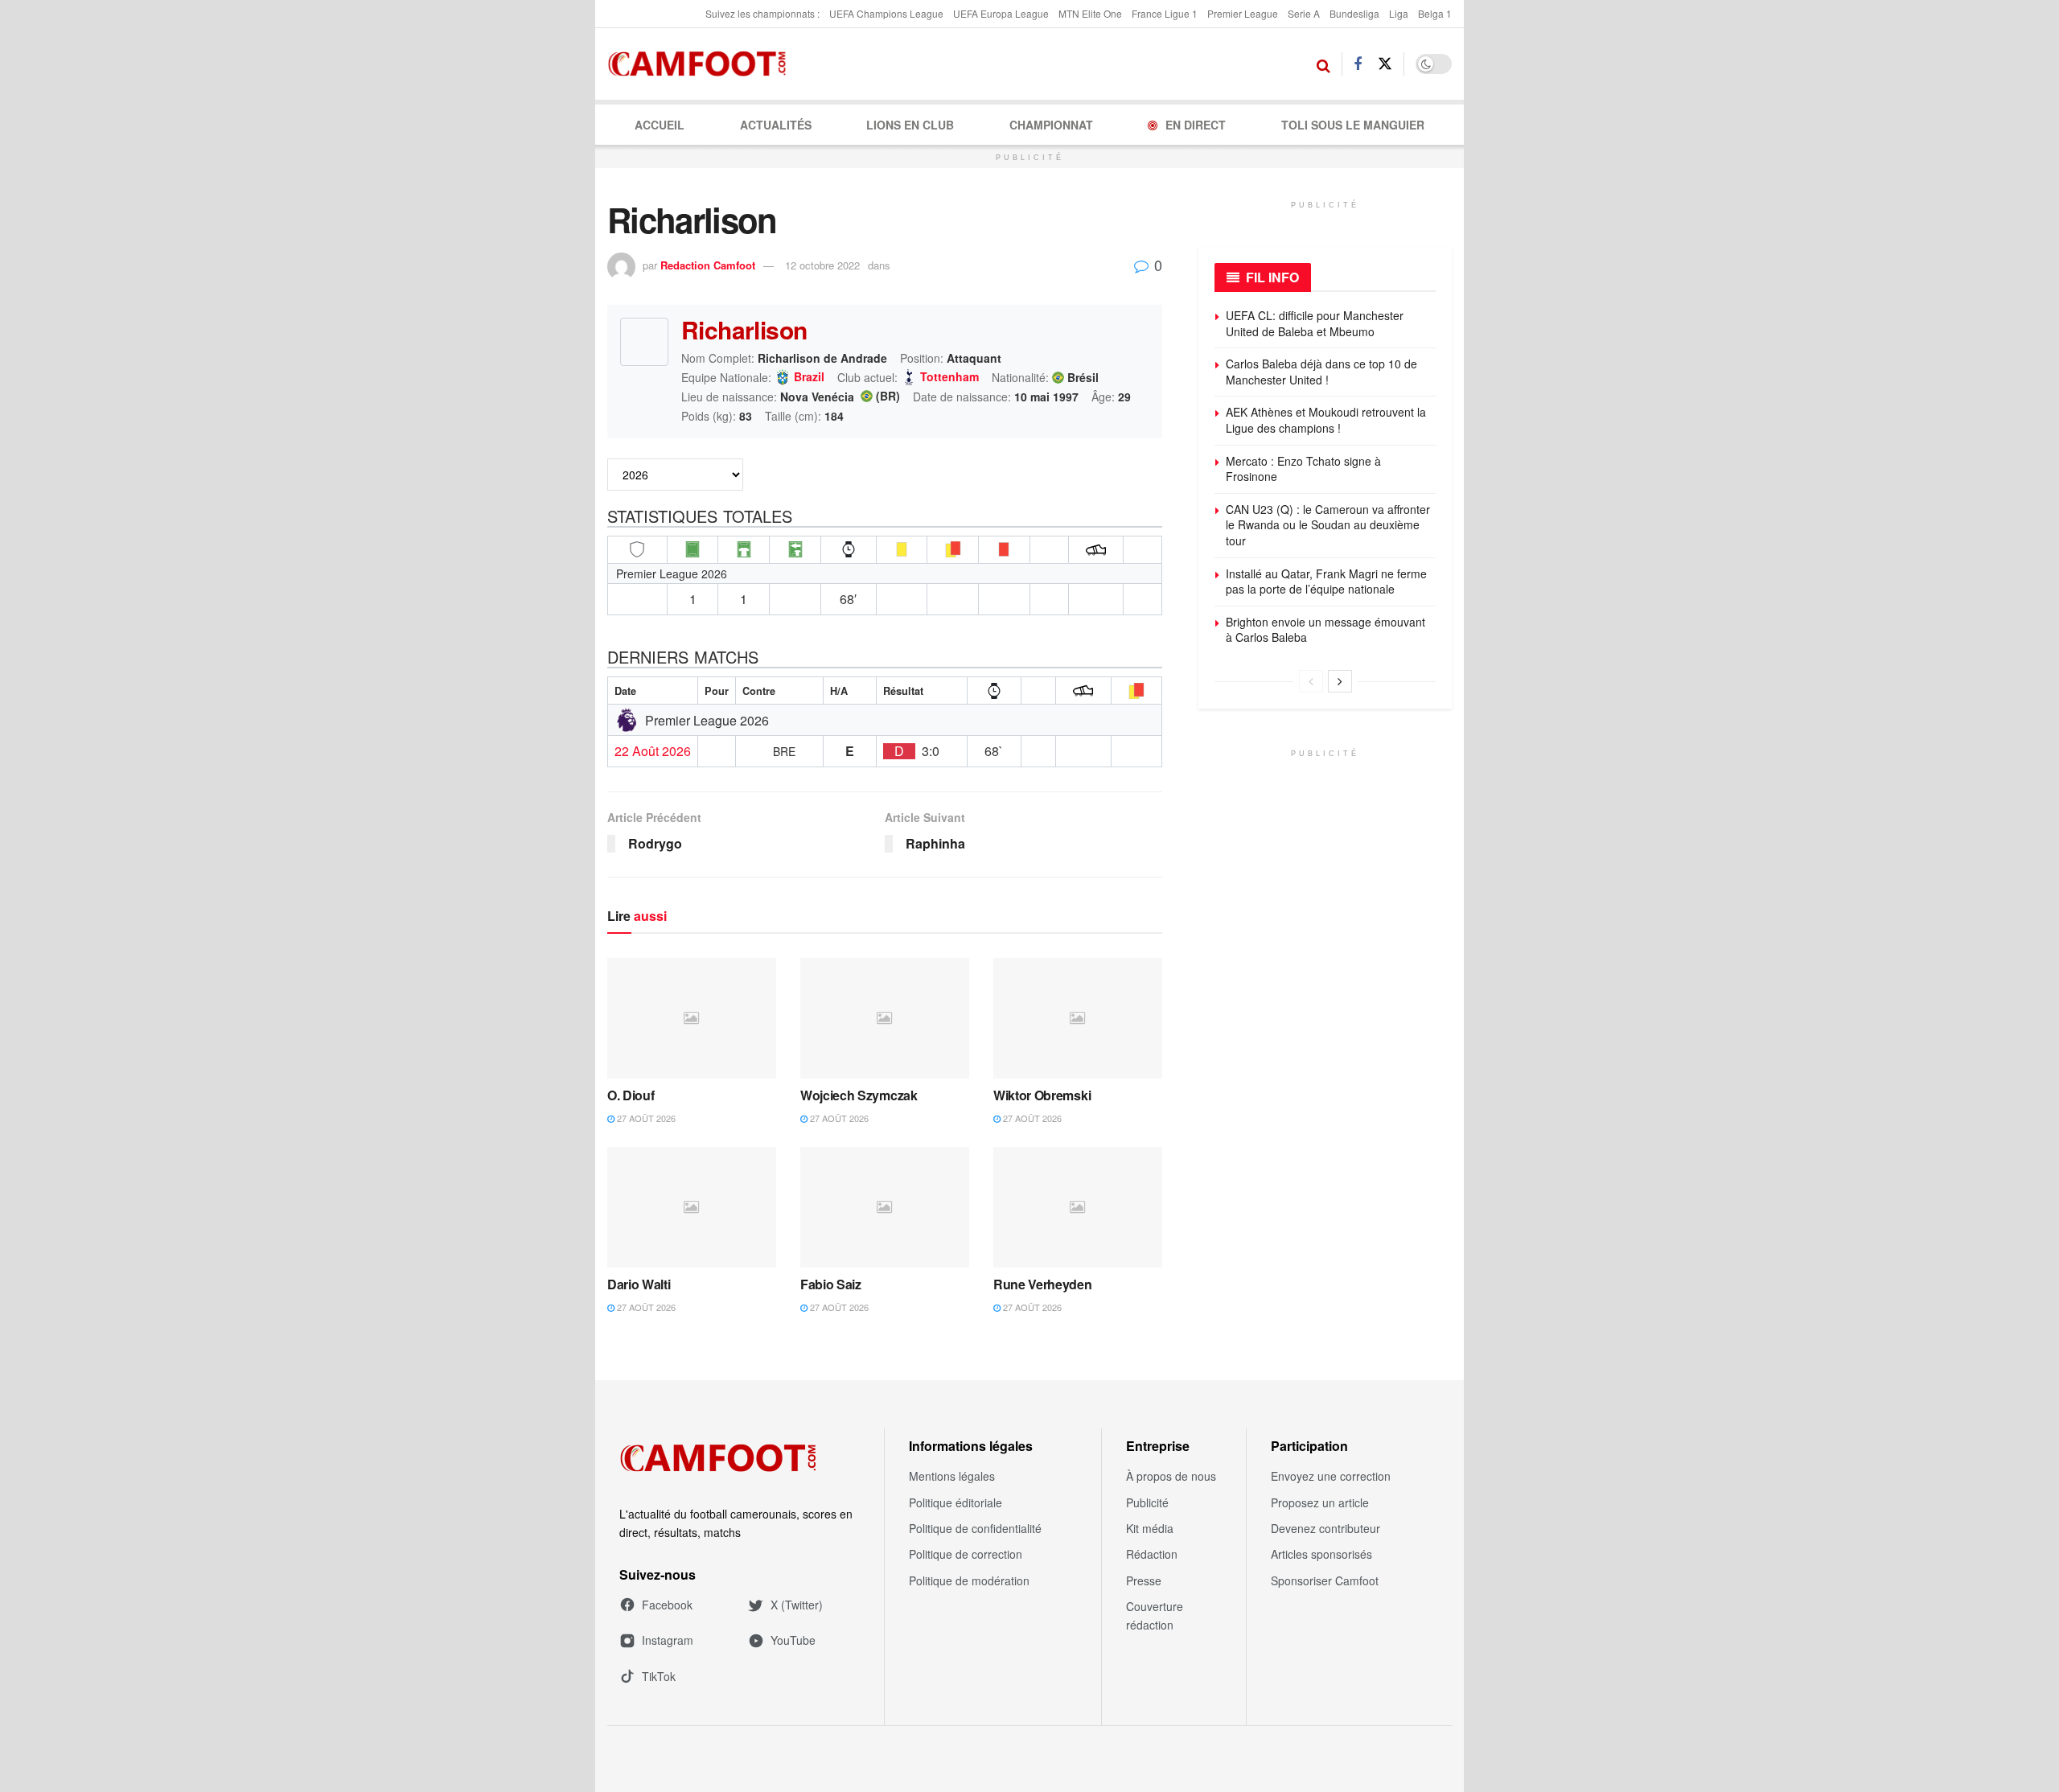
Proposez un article (1320, 1502)
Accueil (660, 125)
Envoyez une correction (1331, 1476)
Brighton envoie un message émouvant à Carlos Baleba (1325, 630)
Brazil (809, 377)
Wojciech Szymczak (859, 1095)
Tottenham (949, 377)
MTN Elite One (1090, 13)
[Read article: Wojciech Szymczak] (885, 1018)
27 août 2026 (645, 1118)
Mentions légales (952, 1476)
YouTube (793, 1640)
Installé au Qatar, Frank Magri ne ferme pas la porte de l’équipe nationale (1326, 582)
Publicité (1147, 1502)
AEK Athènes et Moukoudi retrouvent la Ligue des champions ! (1326, 420)
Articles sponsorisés (1321, 1554)
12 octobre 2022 (822, 265)
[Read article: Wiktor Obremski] (1078, 1018)
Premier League (1243, 13)
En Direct (1196, 125)
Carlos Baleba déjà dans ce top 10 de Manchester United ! (1321, 372)
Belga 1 (1435, 13)
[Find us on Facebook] (1358, 64)
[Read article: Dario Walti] (692, 1207)
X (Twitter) (797, 1605)
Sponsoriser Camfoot (1325, 1580)
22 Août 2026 (653, 751)
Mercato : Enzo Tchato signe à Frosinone (1303, 469)
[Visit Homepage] (702, 64)
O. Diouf (631, 1095)
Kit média (1150, 1528)
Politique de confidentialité (975, 1528)
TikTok (659, 1676)
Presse (1144, 1580)
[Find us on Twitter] (1385, 64)
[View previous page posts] (1311, 681)
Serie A (1304, 13)
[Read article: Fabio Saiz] (885, 1207)
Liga (1399, 13)
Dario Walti (639, 1284)
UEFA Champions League (886, 13)
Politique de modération (969, 1580)
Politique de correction (966, 1554)
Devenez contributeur (1325, 1528)
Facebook (667, 1605)
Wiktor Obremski (1042, 1095)
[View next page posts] (1340, 681)
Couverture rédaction (1155, 1615)
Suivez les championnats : (762, 13)
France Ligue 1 (1165, 13)
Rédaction (1152, 1554)
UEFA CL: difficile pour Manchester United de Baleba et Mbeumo (1315, 323)
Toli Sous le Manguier (1353, 125)
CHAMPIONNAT (1051, 125)
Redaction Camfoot (708, 265)
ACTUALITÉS (776, 125)
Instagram (668, 1640)
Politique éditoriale (956, 1502)
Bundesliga (1354, 13)
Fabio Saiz (831, 1284)
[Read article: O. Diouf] (692, 1018)
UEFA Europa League (1001, 13)
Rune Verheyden (1043, 1284)
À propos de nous (1171, 1476)
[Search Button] (1323, 64)
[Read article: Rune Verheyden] (1078, 1207)
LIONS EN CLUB (910, 125)
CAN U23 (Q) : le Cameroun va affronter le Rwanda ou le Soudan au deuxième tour (1328, 525)
